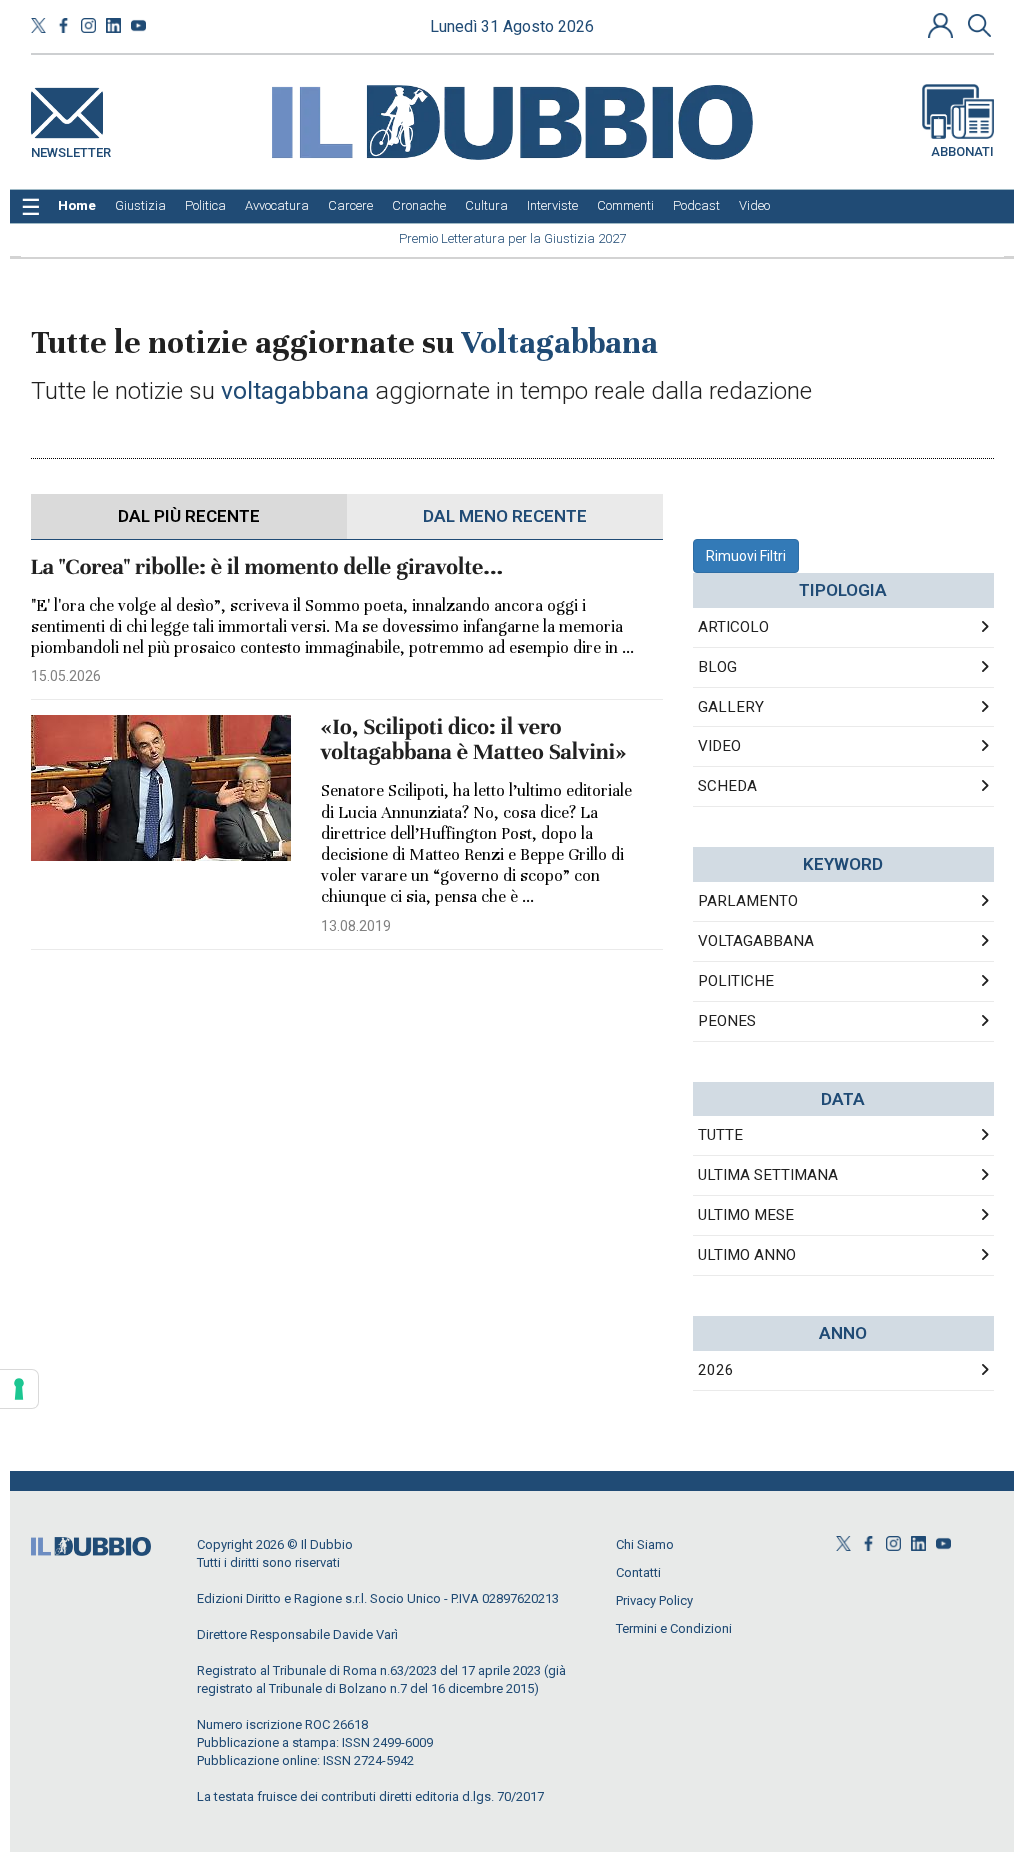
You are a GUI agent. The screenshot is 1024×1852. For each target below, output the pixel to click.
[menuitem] (77, 206)
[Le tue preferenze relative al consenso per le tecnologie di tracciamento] (19, 1389)
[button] (943, 25)
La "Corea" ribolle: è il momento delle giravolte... (267, 567)
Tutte (720, 1135)
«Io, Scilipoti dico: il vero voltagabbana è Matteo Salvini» (474, 740)
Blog (717, 667)
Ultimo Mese (746, 1215)
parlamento (748, 901)
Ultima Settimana (768, 1175)
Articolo (733, 627)
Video (719, 746)
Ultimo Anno (747, 1255)
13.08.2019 (356, 926)
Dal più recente (189, 516)
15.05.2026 (66, 676)
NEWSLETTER (71, 148)
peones (727, 1021)
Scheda (727, 786)
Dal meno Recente (505, 516)
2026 (716, 1370)
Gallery (731, 707)
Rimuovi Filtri (746, 556)
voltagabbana (756, 941)
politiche (736, 981)
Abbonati (962, 151)
